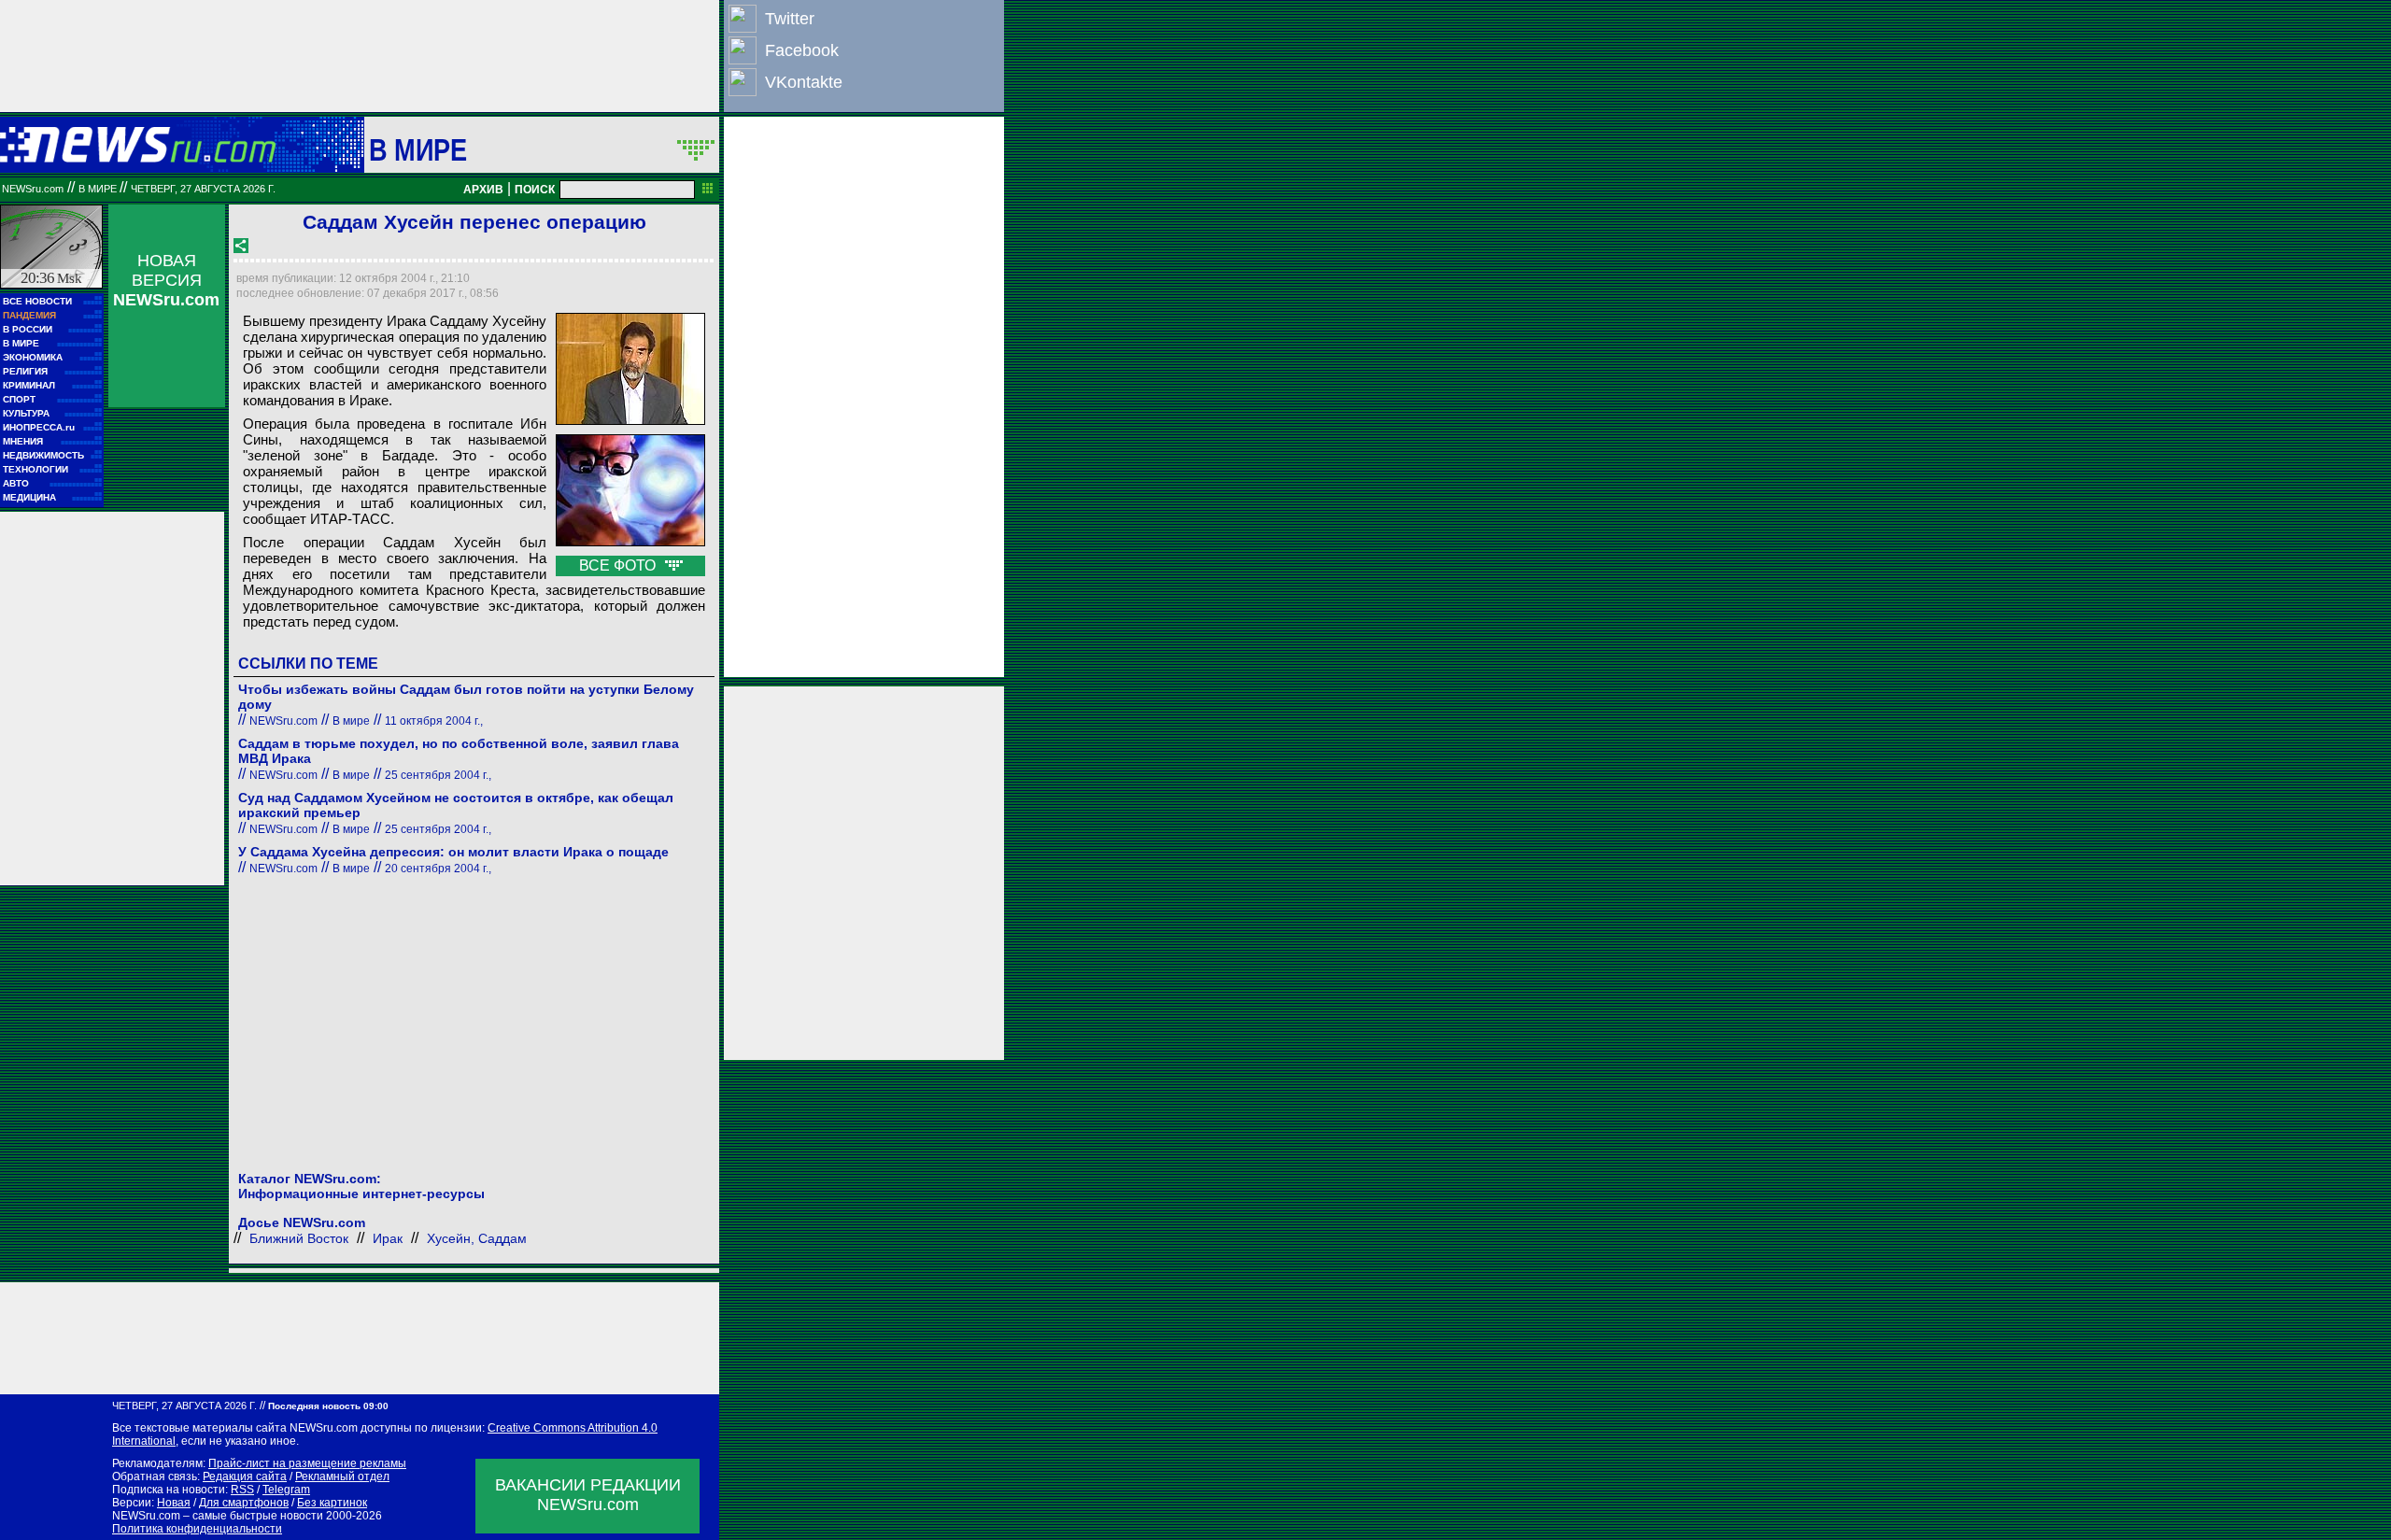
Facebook (802, 50)
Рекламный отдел (342, 1476)
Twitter (790, 19)
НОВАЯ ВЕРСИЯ (166, 280)
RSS (242, 1490)
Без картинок (332, 1503)
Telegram (286, 1490)
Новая (174, 1503)
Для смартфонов (244, 1503)
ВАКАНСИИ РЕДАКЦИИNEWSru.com (588, 1495)
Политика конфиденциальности (197, 1529)
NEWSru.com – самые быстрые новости (218, 1516)
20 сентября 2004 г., (438, 869)
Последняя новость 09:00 (328, 1406)
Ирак (388, 1238)
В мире (418, 149)
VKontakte (804, 82)
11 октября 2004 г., (434, 721)
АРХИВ (483, 190)
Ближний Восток (299, 1238)
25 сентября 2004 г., (438, 775)
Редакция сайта (245, 1476)
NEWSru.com (33, 189)
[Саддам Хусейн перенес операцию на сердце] (630, 369)
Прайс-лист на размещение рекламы (307, 1463)
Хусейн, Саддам (477, 1238)
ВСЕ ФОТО (619, 565)
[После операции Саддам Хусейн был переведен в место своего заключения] (630, 490)
